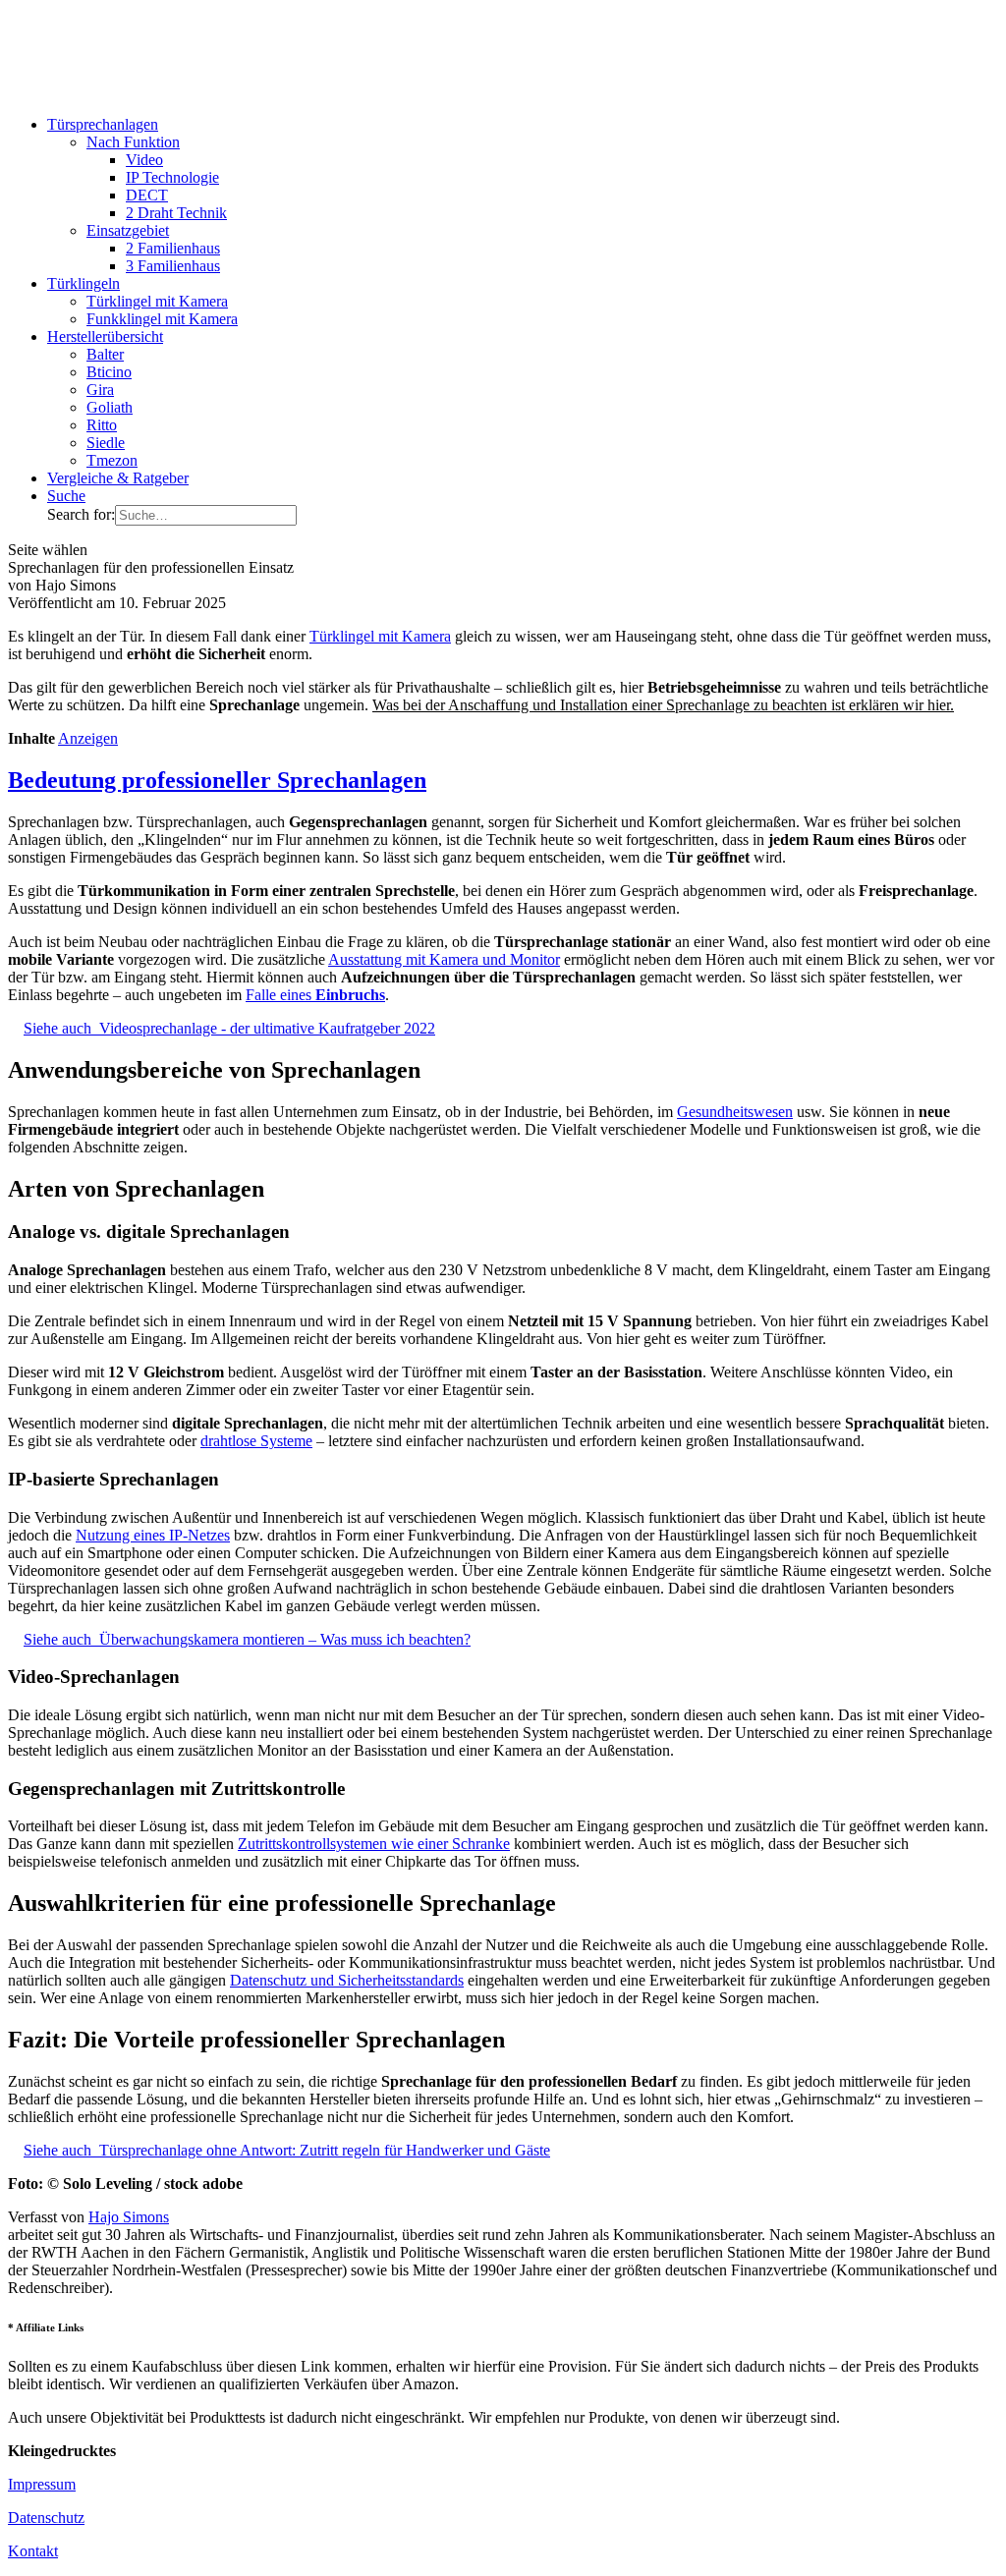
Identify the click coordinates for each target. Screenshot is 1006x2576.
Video (144, 160)
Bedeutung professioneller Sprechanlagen (217, 780)
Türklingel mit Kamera (157, 301)
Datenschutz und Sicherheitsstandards (347, 1980)
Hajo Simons (129, 2217)
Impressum (42, 2484)
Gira (100, 390)
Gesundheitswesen (735, 1112)
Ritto (102, 425)
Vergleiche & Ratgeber (118, 478)
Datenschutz (46, 2518)
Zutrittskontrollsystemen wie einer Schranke (374, 1844)
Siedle (106, 443)
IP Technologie (172, 177)
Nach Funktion (133, 142)
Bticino (109, 372)
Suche (66, 496)
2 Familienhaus (173, 248)
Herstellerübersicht (105, 336)
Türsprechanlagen (103, 124)
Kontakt (33, 2551)
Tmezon (112, 460)
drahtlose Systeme (256, 1441)
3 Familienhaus (173, 266)
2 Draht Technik (176, 213)
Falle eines (315, 995)
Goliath (110, 407)
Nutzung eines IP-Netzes (153, 1535)
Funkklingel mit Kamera (162, 319)
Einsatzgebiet (128, 230)
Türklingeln (84, 283)
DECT (147, 195)
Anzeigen (88, 738)
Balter (105, 354)
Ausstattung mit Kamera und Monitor (444, 959)
